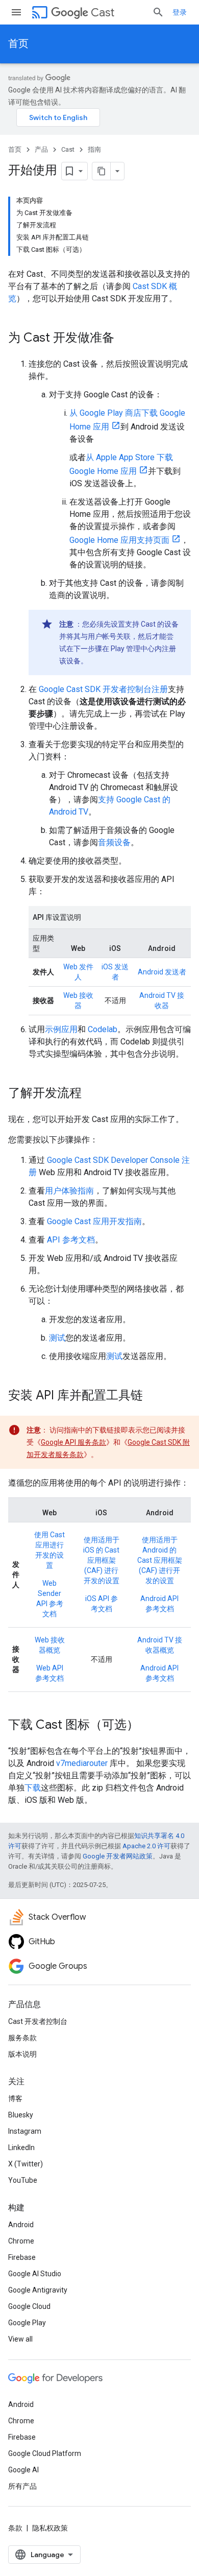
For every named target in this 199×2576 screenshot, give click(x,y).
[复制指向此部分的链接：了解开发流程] (92, 1094)
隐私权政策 (50, 2528)
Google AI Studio (35, 2274)
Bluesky (21, 2115)
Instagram (25, 2131)
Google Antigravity (38, 2290)
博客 (15, 2098)
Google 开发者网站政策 (118, 1856)
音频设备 (114, 842)
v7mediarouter (82, 1763)
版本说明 (22, 2054)
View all (20, 2339)
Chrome (21, 2241)
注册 (160, 689)
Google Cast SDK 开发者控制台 (95, 689)
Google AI (23, 2470)
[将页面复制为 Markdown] (102, 171)
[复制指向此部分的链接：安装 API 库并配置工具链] (153, 1396)
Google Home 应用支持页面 (119, 540)
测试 (57, 1338)
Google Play (27, 2323)
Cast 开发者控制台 (38, 2021)
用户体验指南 (69, 1191)
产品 (41, 149)
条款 (15, 2528)
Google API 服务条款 (73, 1442)
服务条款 (22, 2038)
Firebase (22, 2257)
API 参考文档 (71, 1240)
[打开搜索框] (158, 12)
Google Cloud (29, 2306)
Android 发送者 (162, 972)
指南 (94, 149)
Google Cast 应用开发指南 (94, 1221)
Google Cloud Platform (45, 2453)
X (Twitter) (26, 2164)
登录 (180, 12)
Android (21, 2225)
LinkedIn (21, 2148)
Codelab (103, 1029)
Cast (103, 13)
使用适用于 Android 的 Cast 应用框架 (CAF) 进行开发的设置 (160, 1560)
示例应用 (61, 1029)
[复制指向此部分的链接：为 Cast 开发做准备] (125, 339)
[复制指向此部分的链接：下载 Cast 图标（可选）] (149, 1726)
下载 (33, 1788)
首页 (18, 44)
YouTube (23, 2180)
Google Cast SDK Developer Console (113, 1160)
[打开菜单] (16, 12)
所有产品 (22, 2486)
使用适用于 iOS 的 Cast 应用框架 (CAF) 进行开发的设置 (101, 1560)
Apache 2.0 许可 (146, 1846)
